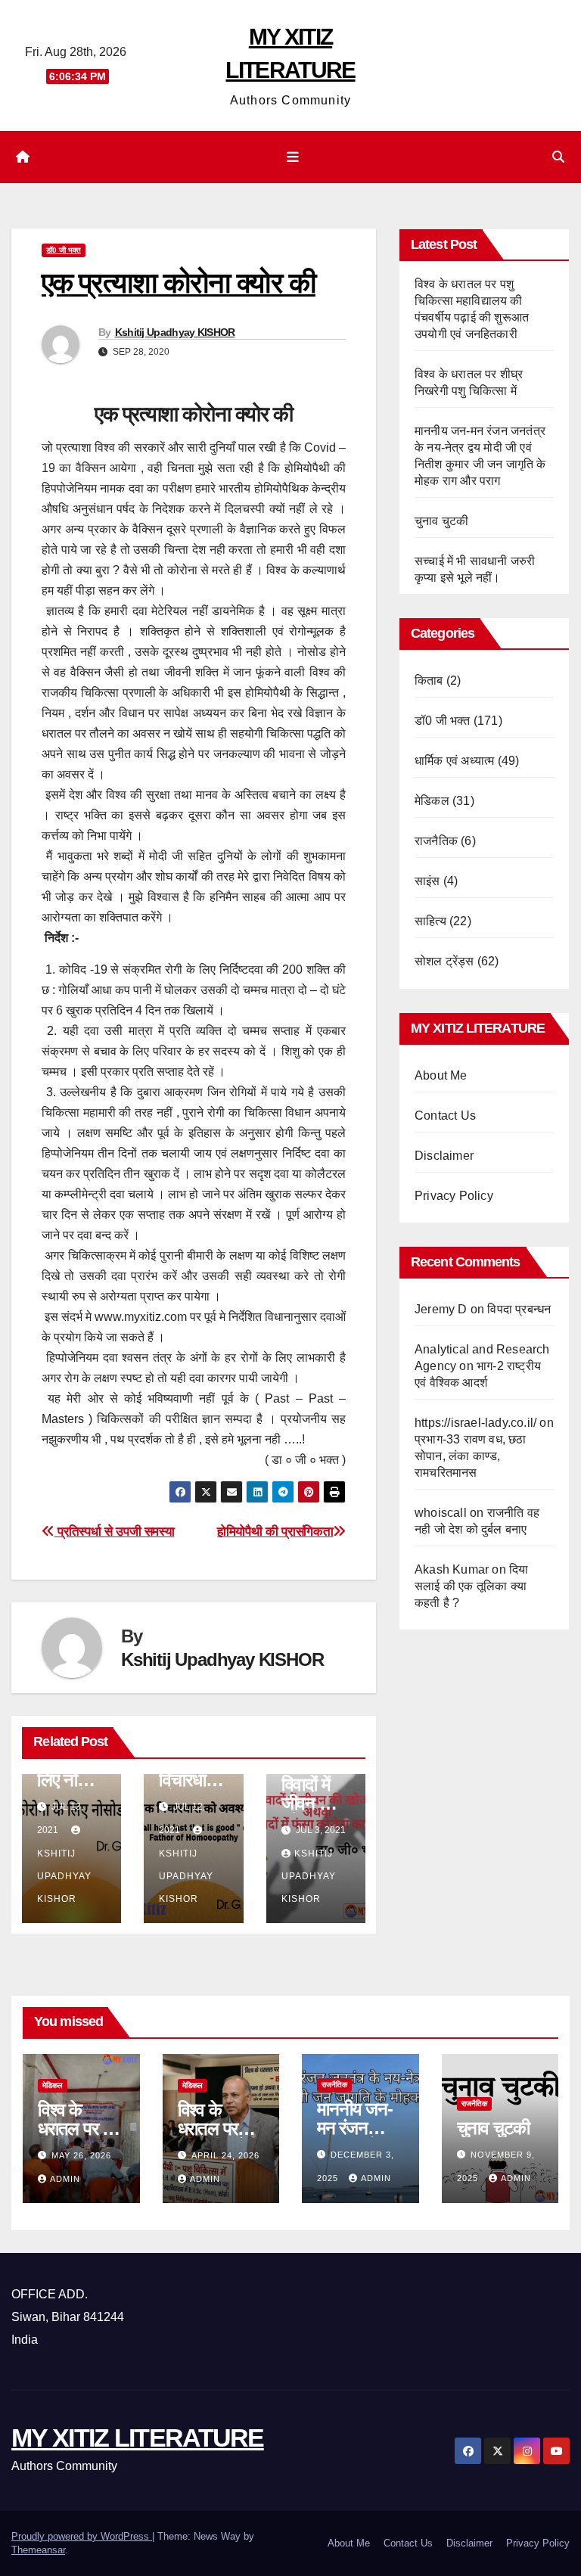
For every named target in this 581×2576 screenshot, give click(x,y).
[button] (558, 157)
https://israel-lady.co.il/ (475, 1423)
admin (65, 2179)
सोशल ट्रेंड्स (444, 961)
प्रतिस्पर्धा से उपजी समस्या (114, 1531)
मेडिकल (432, 801)
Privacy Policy (454, 1196)
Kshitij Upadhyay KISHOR (175, 332)
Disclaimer (444, 1156)
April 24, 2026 (225, 2155)
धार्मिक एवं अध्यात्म (454, 761)
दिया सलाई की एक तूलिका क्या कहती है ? (471, 1586)
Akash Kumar (452, 1569)
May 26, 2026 (81, 2155)
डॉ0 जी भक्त (64, 250)
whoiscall (441, 1513)
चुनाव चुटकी (441, 521)
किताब (429, 681)
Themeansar (38, 2550)
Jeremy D (441, 1309)
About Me (441, 1075)
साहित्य (430, 921)
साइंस (427, 881)
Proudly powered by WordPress (82, 2536)
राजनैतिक (436, 841)
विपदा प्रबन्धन (519, 1309)
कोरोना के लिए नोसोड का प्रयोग (70, 1780)
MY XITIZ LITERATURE (138, 2438)
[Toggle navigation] (294, 157)
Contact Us (445, 1116)
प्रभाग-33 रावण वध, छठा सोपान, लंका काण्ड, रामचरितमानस (471, 1456)
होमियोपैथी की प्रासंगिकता (275, 1531)
